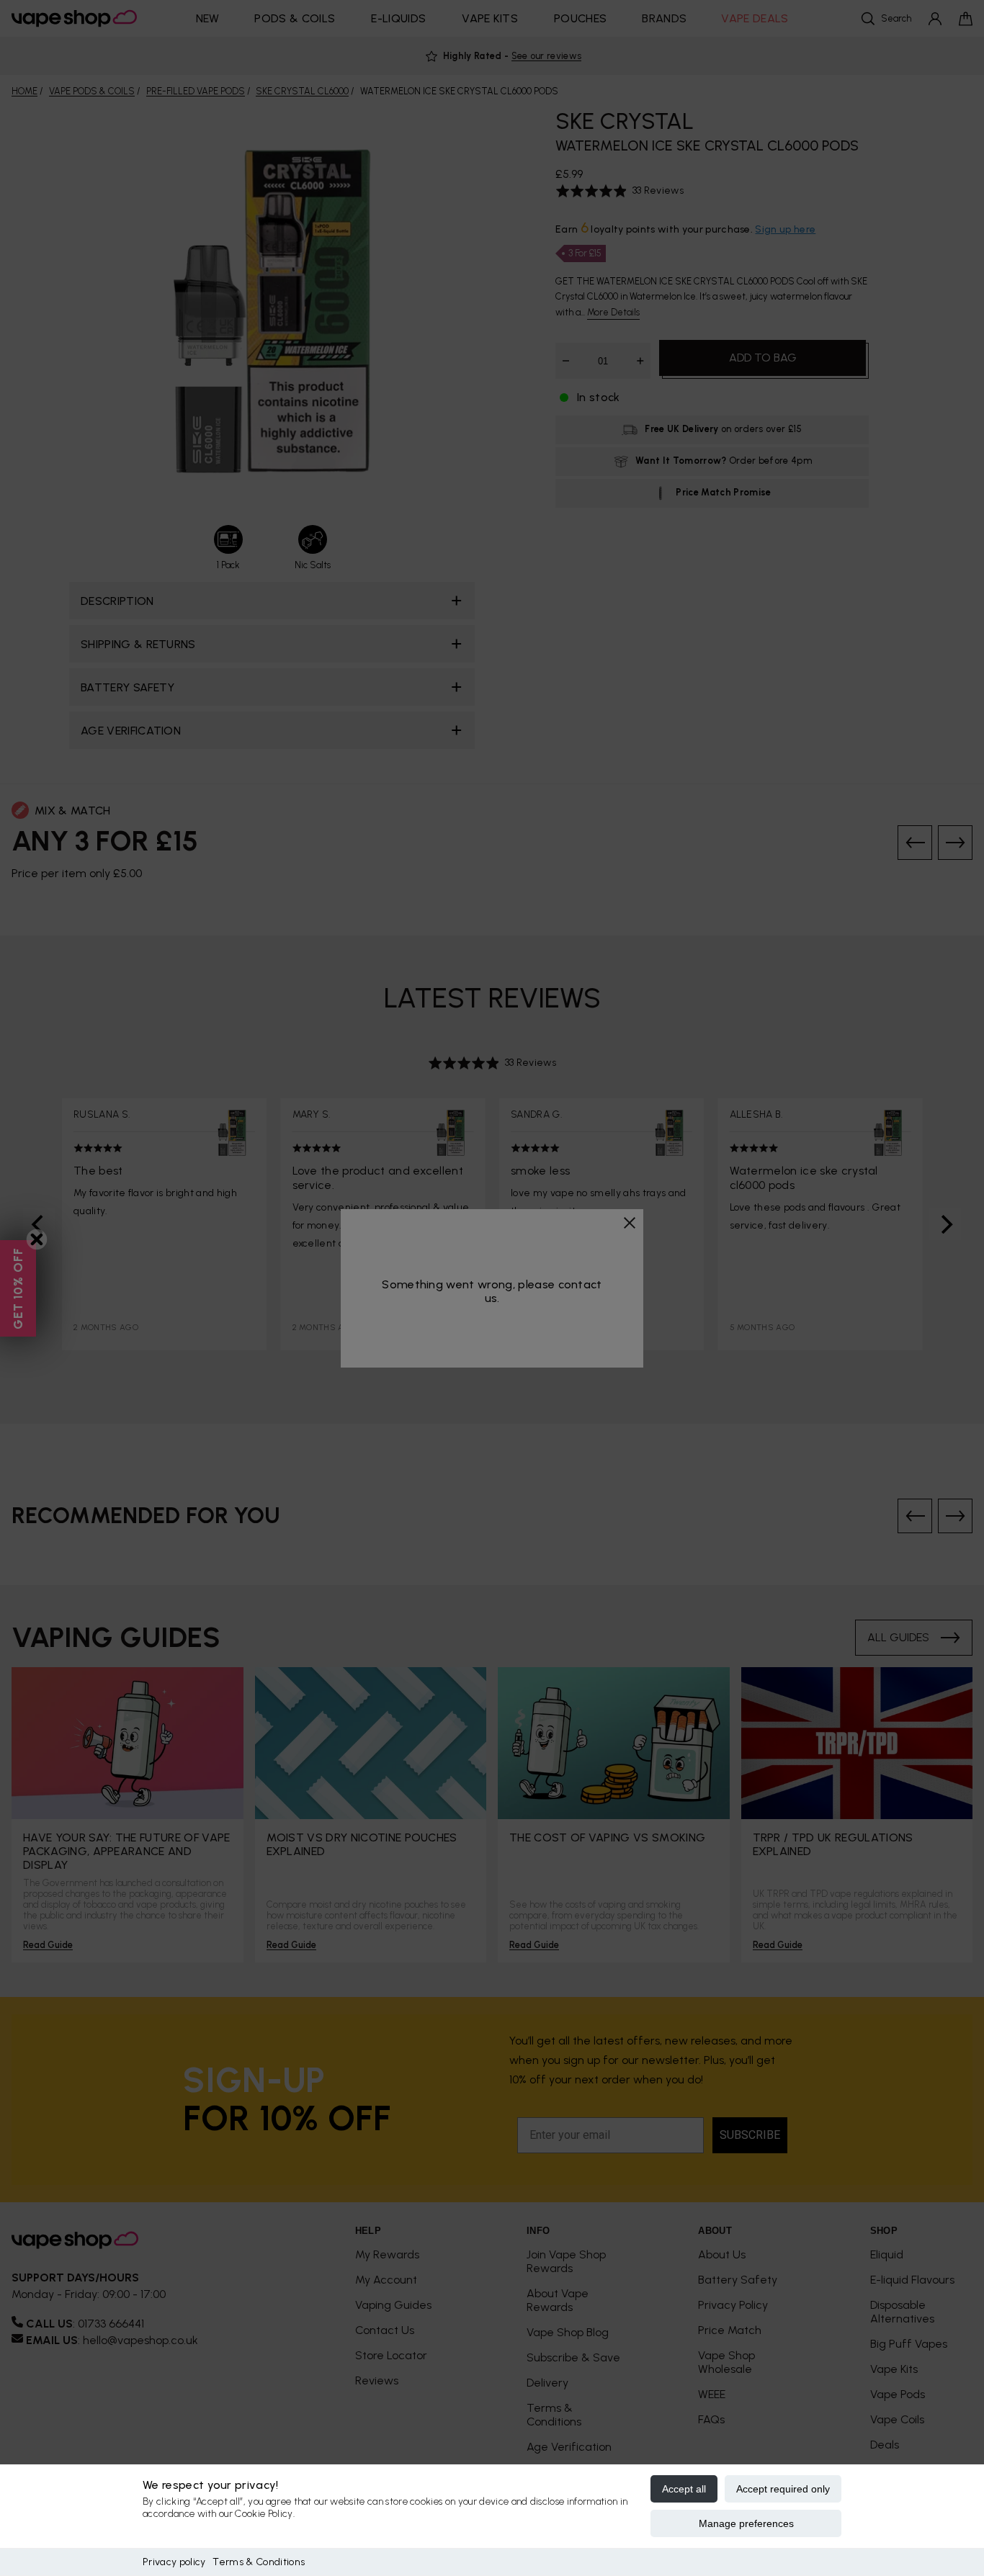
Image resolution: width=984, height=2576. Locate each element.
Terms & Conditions (259, 2562)
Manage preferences (746, 2523)
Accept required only (783, 2489)
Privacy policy (174, 2562)
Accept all (684, 2489)
